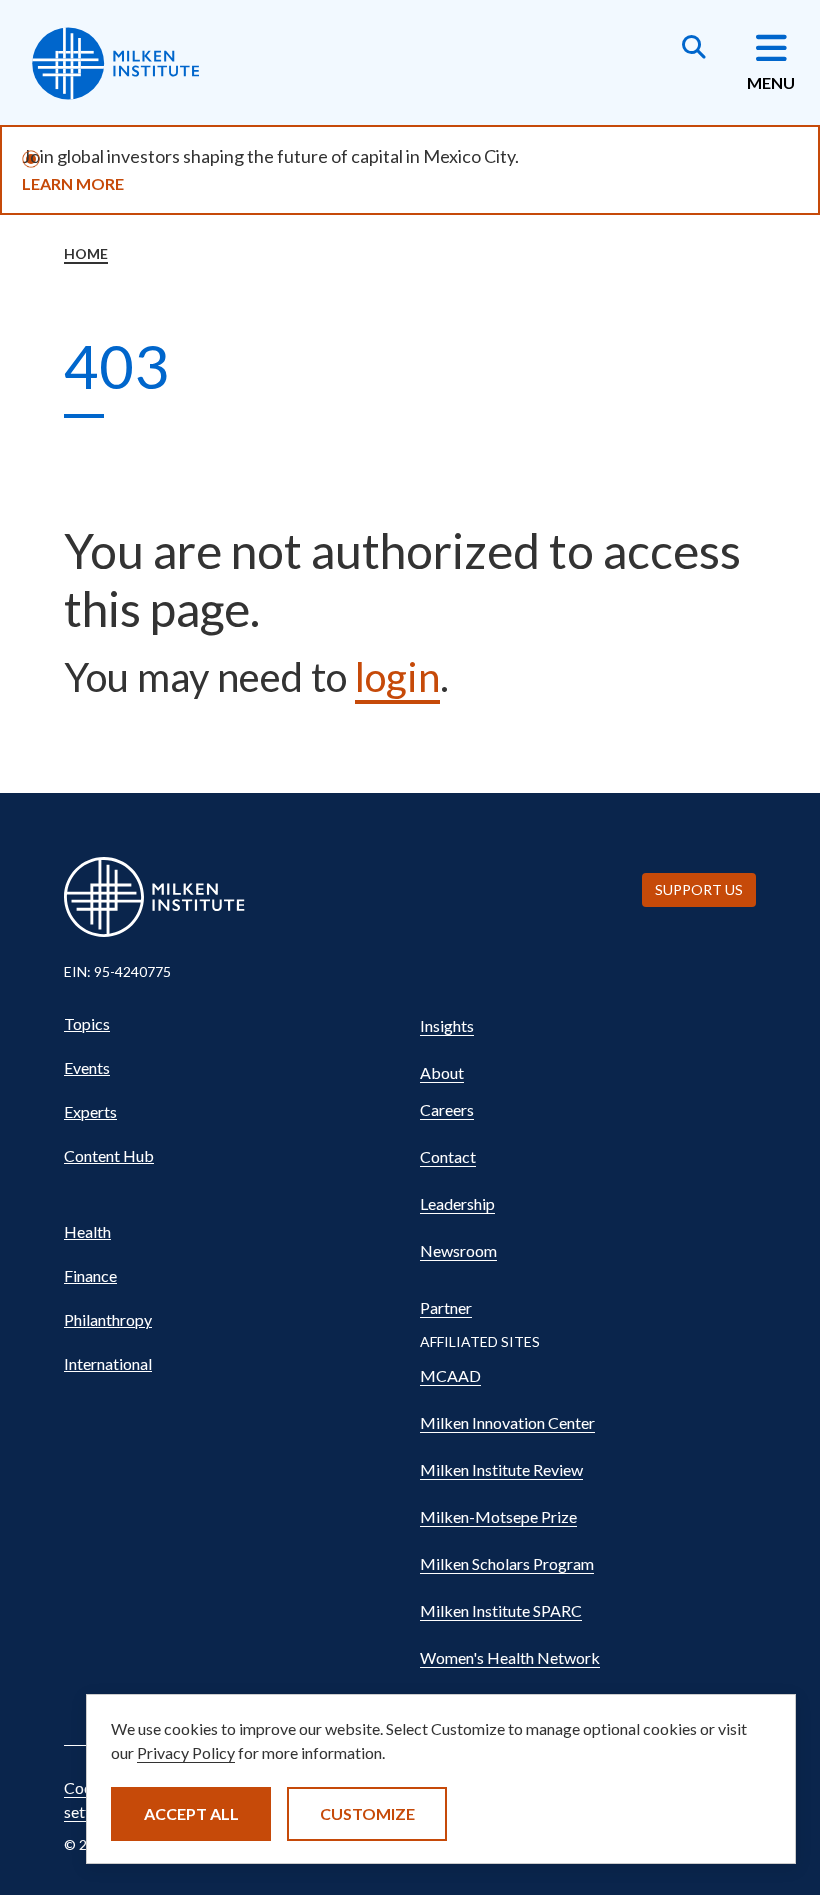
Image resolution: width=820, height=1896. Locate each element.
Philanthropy (108, 1319)
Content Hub (109, 1155)
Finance (90, 1275)
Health (87, 1231)
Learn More (73, 183)
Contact (448, 1156)
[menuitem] (232, 1024)
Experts (90, 1111)
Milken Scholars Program (507, 1563)
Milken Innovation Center (507, 1422)
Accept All (191, 1813)
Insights (447, 1025)
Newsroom (458, 1250)
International (108, 1363)
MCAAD (450, 1375)
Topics (87, 1023)
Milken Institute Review (501, 1469)
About (442, 1072)
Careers (447, 1109)
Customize (367, 1813)
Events (87, 1067)
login (397, 677)
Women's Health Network (510, 1657)
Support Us (699, 889)
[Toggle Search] (694, 49)
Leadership (457, 1203)
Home (86, 253)
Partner (446, 1307)
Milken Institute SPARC (501, 1610)
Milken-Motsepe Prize (498, 1516)
